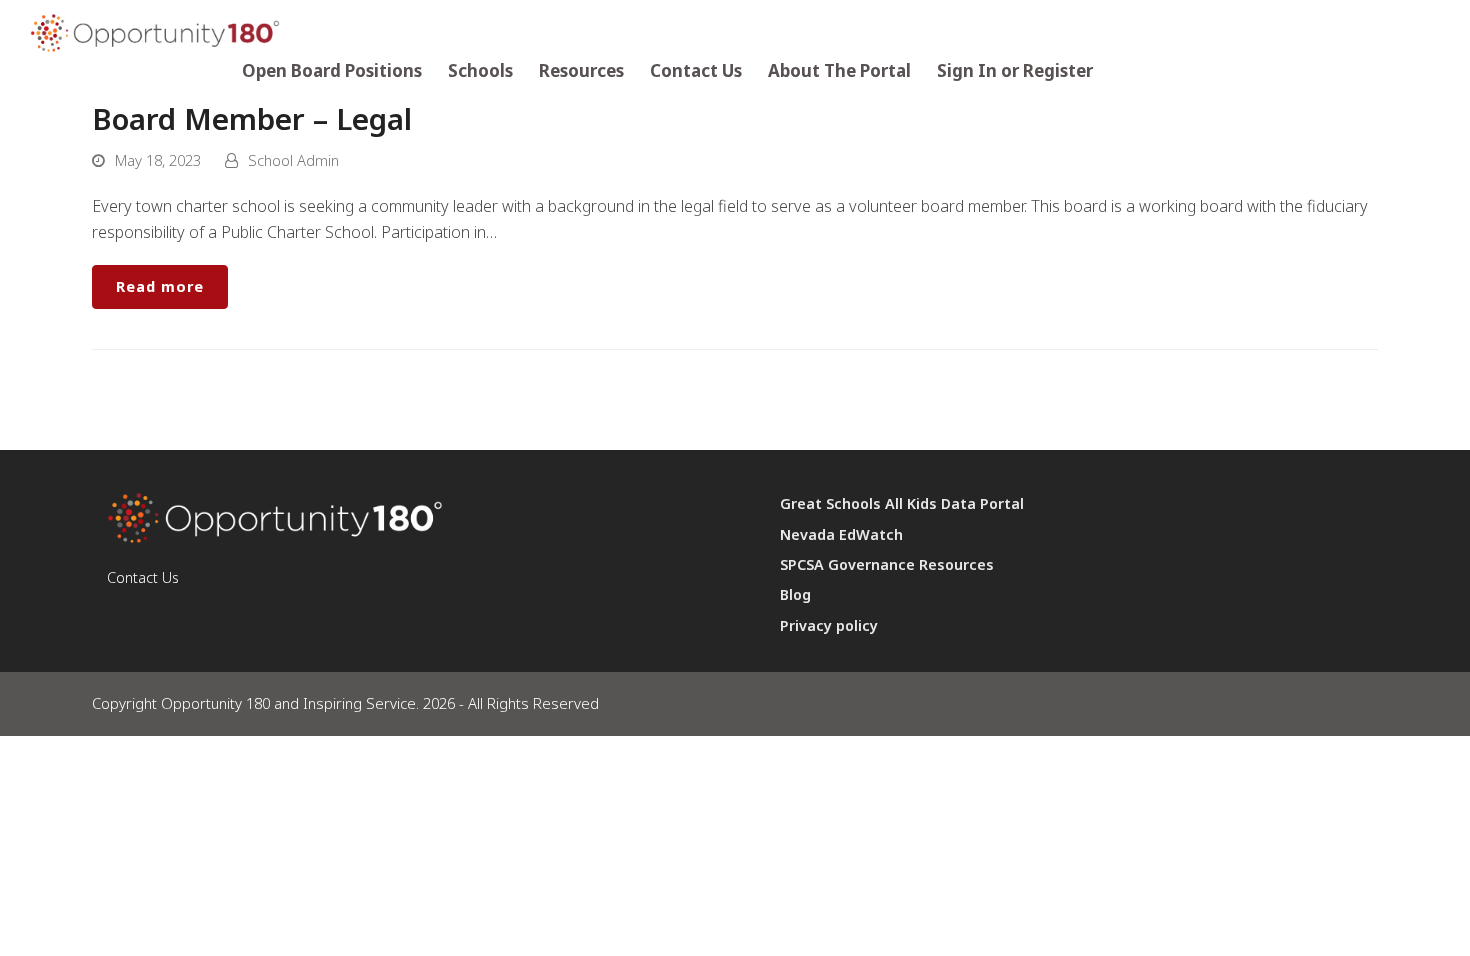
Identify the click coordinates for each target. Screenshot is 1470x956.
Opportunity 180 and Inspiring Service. (290, 703)
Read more (160, 286)
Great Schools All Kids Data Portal (902, 503)
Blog (795, 594)
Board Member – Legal (252, 118)
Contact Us (143, 577)
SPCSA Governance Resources (887, 564)
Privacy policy (829, 625)
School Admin (293, 160)
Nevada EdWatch (841, 534)
